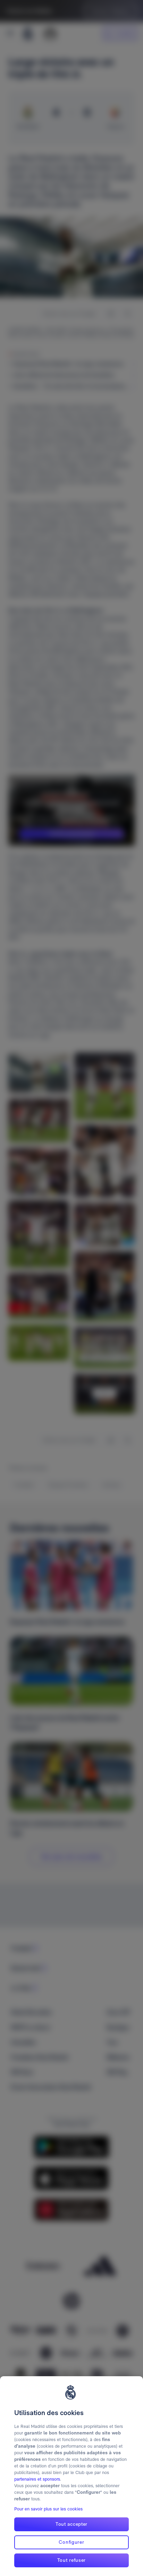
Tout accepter (71, 2524)
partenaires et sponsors (37, 2479)
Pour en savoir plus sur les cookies (48, 2509)
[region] (71, 2476)
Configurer (71, 2542)
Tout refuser (71, 2560)
